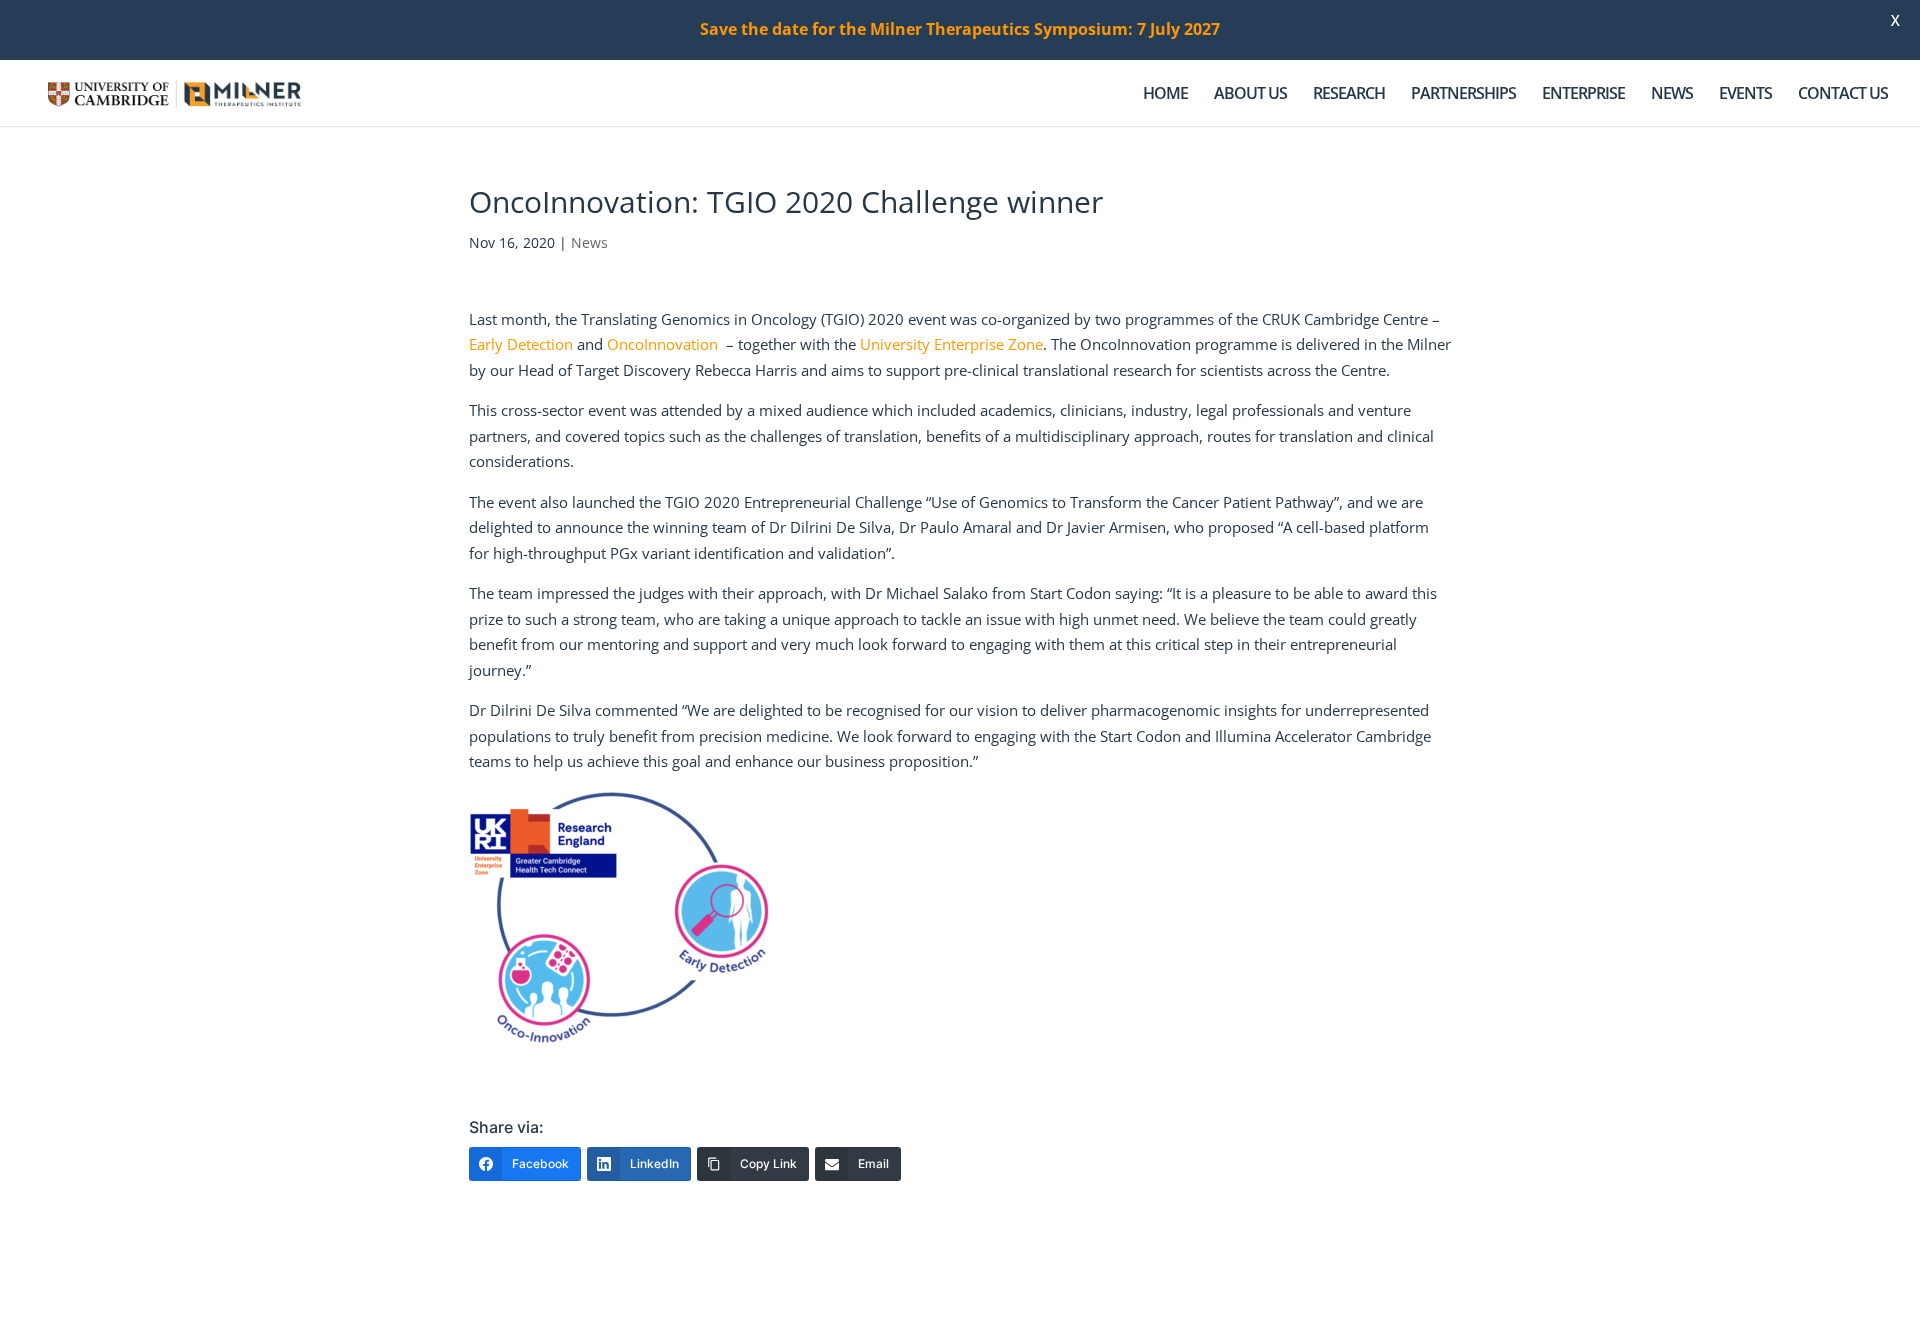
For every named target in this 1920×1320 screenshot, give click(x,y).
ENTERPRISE (1583, 95)
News (589, 242)
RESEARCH (1349, 95)
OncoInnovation (662, 344)
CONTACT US (1843, 95)
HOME (1165, 95)
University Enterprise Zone (951, 344)
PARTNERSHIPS (1463, 95)
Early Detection (521, 344)
